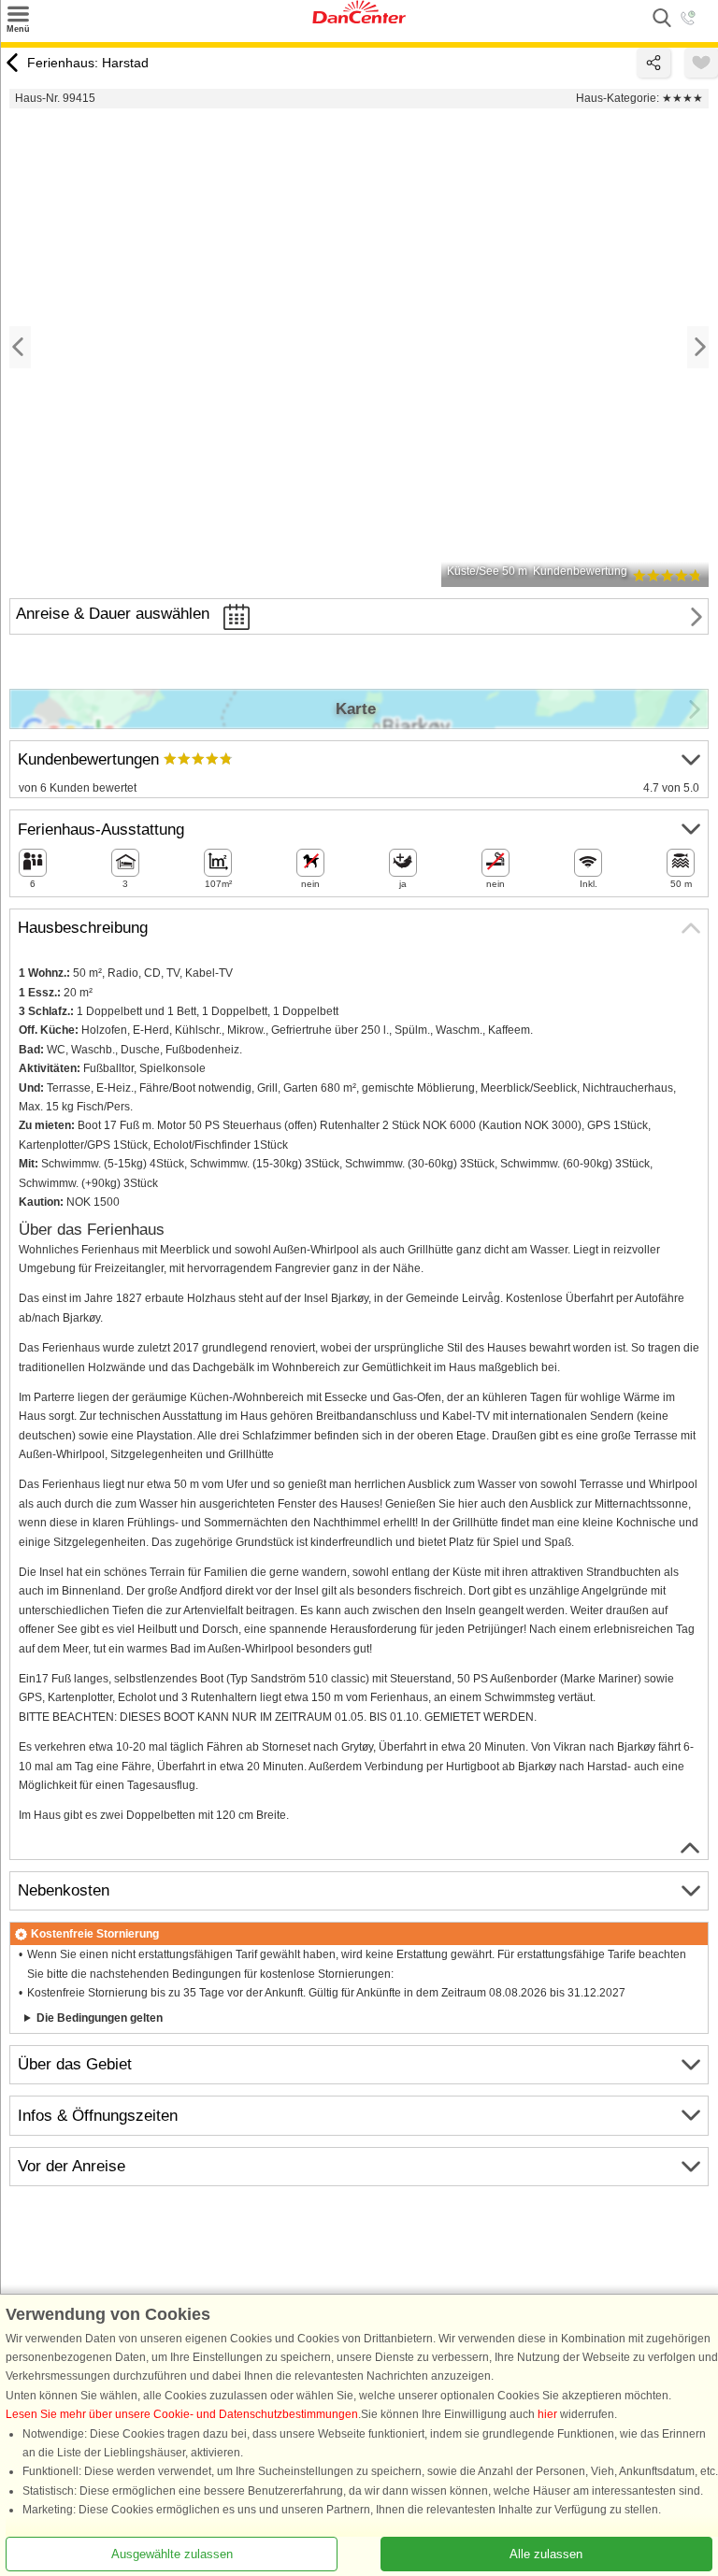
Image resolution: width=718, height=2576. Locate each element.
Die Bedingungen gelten (100, 2018)
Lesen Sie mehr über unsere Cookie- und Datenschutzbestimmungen (182, 2414)
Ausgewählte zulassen (172, 2553)
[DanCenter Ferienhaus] (359, 20)
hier (547, 2414)
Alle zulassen (546, 2553)
